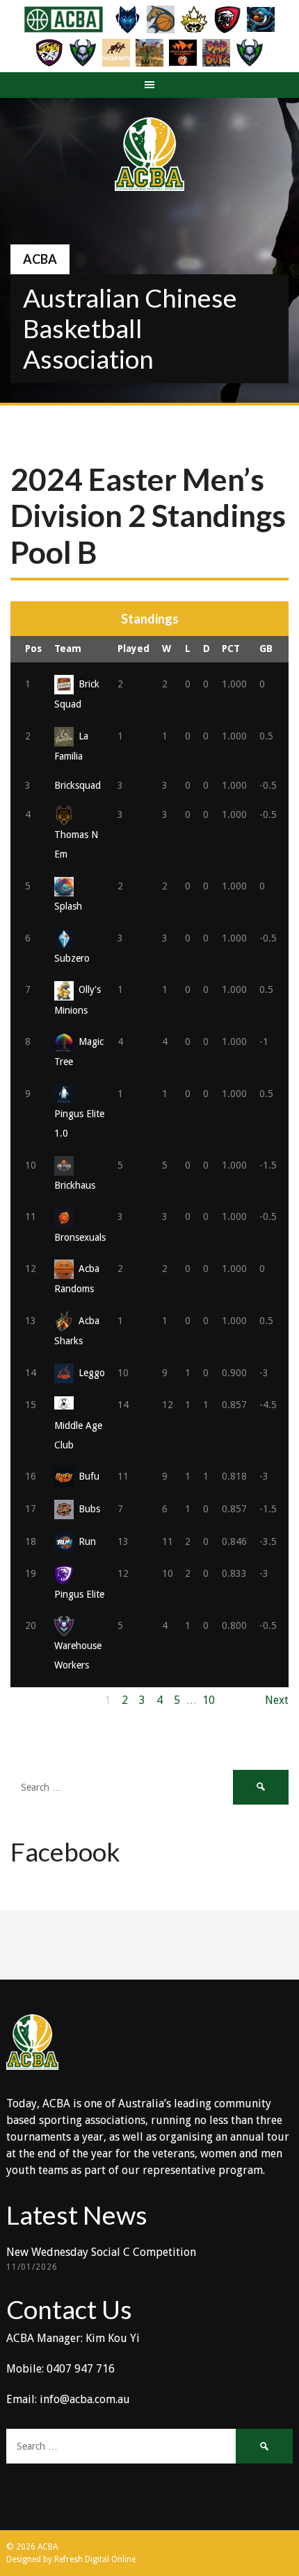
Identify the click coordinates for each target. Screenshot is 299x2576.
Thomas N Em (76, 844)
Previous (32, 1700)
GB (266, 649)
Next (277, 1700)
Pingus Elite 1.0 (79, 1123)
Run (87, 1541)
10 (209, 1700)
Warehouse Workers (78, 1655)
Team (68, 649)
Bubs (89, 1509)
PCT (231, 649)
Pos (33, 649)
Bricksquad (78, 785)
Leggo (92, 1373)
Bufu (89, 1476)
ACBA (40, 259)
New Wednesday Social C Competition (101, 2252)
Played (134, 649)
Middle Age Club (78, 1435)
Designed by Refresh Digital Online (71, 2559)
